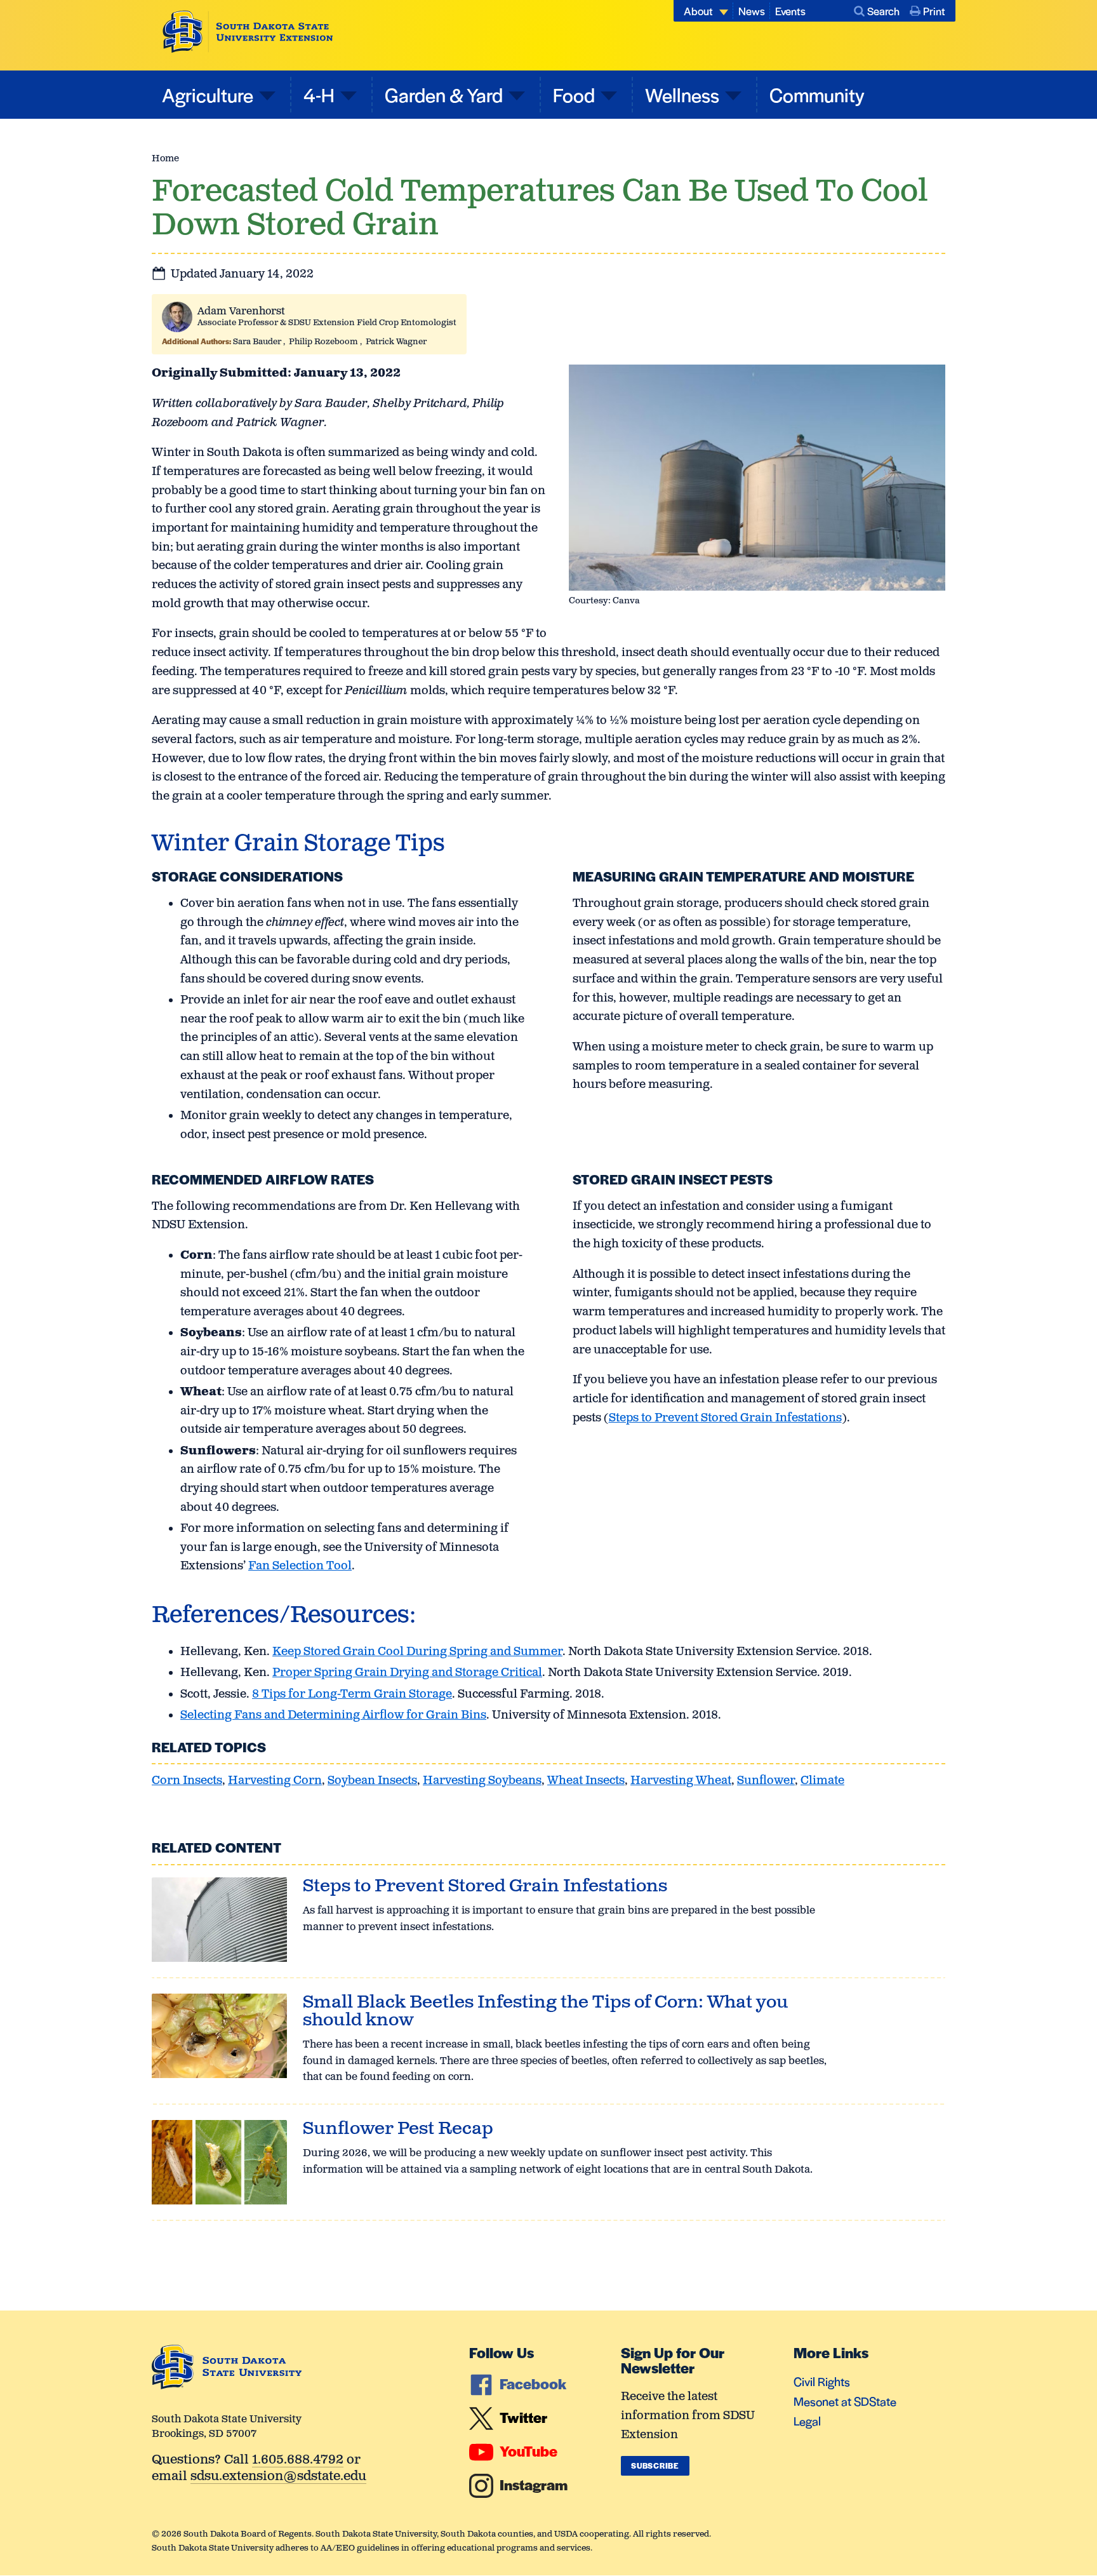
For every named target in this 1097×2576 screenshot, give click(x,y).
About (698, 11)
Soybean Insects (372, 1781)
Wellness (682, 94)
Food (574, 94)
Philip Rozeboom (323, 342)
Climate (822, 1781)
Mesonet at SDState (845, 2401)
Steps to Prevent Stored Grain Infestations (725, 1418)
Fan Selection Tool (300, 1566)
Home (165, 158)
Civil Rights (822, 2381)
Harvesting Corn (275, 1781)
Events (790, 11)
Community (817, 94)
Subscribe (655, 2465)
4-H (319, 94)
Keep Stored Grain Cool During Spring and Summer (417, 1652)
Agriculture (208, 94)
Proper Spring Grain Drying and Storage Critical (407, 1673)
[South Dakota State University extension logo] (248, 32)
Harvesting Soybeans (482, 1781)
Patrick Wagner (396, 342)
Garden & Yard (444, 94)
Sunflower (766, 1781)
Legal (807, 2421)
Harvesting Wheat (681, 1781)
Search (883, 11)
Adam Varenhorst (241, 312)
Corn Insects (187, 1781)
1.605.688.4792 (298, 2461)
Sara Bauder (257, 342)
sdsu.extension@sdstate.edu (278, 2477)
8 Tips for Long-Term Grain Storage (352, 1694)
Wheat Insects (586, 1781)
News (752, 11)
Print (934, 11)
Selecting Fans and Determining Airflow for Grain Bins (333, 1715)
